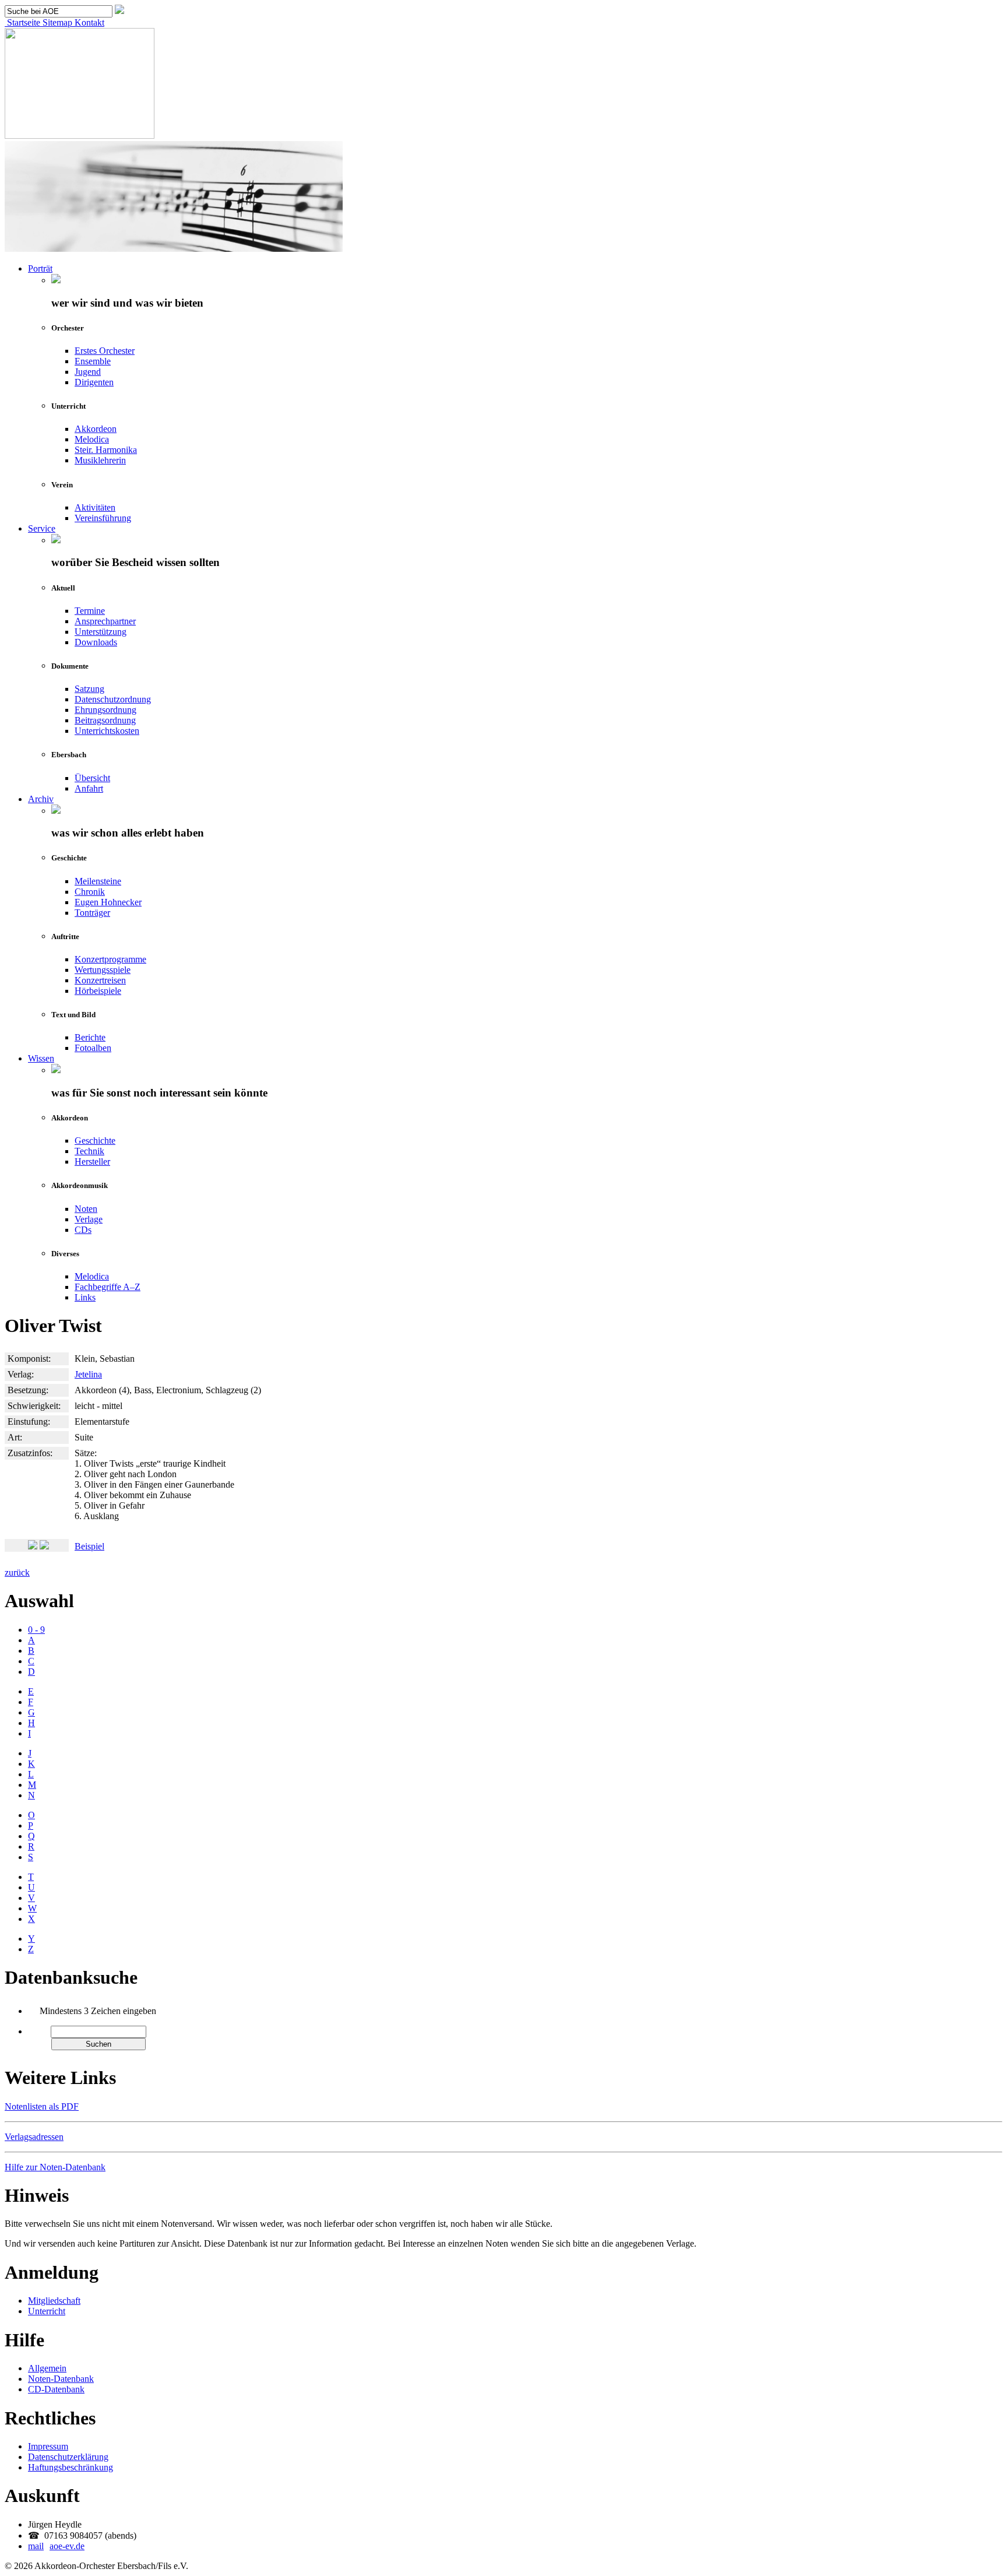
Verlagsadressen (34, 2137)
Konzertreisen (100, 980)
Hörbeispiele (98, 991)
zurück (17, 1572)
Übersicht (92, 778)
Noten (86, 1209)
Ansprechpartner (105, 621)
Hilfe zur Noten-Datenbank (55, 2167)
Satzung (89, 689)
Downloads (96, 642)
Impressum (48, 2446)
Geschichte (95, 1141)
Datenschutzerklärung (68, 2457)
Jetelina (88, 1374)
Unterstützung (101, 632)
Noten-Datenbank (61, 2379)
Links (85, 1297)
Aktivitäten (95, 507)
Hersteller (92, 1162)
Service (42, 528)
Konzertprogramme (110, 959)
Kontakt (88, 22)
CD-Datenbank (56, 2389)
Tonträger (92, 913)
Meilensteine (98, 881)
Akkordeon (96, 429)
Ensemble (93, 361)
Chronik (90, 892)
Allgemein (47, 2368)
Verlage (89, 1219)
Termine (90, 611)
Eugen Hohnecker (108, 902)
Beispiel (89, 1546)
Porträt (40, 268)
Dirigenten (94, 382)
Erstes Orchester (105, 351)
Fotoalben (93, 1048)
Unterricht (47, 2311)
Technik (89, 1151)
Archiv (41, 799)
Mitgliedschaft (54, 2301)
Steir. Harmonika (106, 450)
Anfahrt (89, 788)
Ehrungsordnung (105, 710)
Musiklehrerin (100, 460)
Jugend (88, 372)
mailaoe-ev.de (56, 2546)
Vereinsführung (103, 518)
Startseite (22, 22)
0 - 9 (36, 1630)
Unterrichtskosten (107, 731)
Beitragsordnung (105, 720)
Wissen (41, 1058)
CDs (83, 1230)
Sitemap (56, 22)
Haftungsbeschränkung (71, 2467)
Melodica (92, 439)
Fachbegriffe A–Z (108, 1287)
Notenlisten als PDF (42, 2106)
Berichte (90, 1037)
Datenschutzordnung (113, 699)
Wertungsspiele (103, 970)
